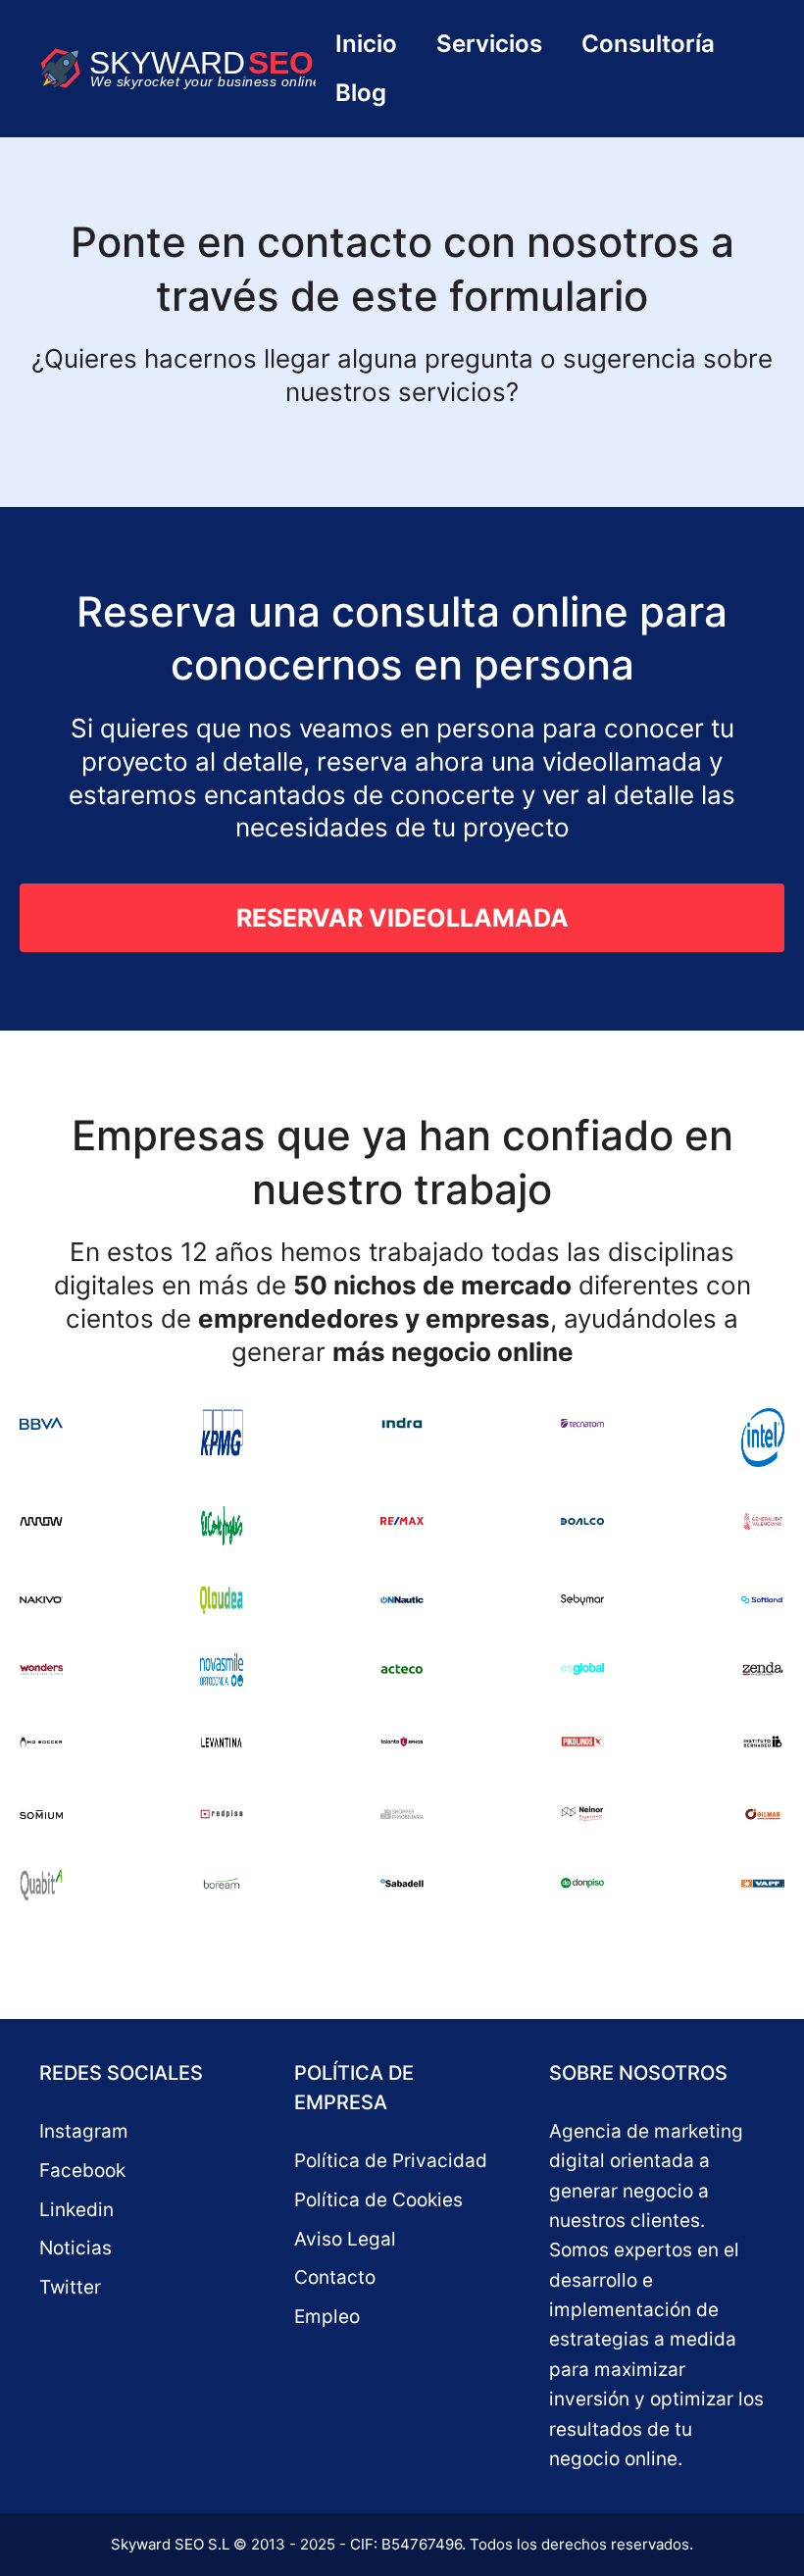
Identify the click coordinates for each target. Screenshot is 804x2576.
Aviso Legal (345, 2239)
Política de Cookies (378, 2200)
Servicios (489, 44)
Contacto (335, 2277)
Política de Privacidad (391, 2161)
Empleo (327, 2317)
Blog (361, 93)
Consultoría (648, 44)
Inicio (366, 44)
